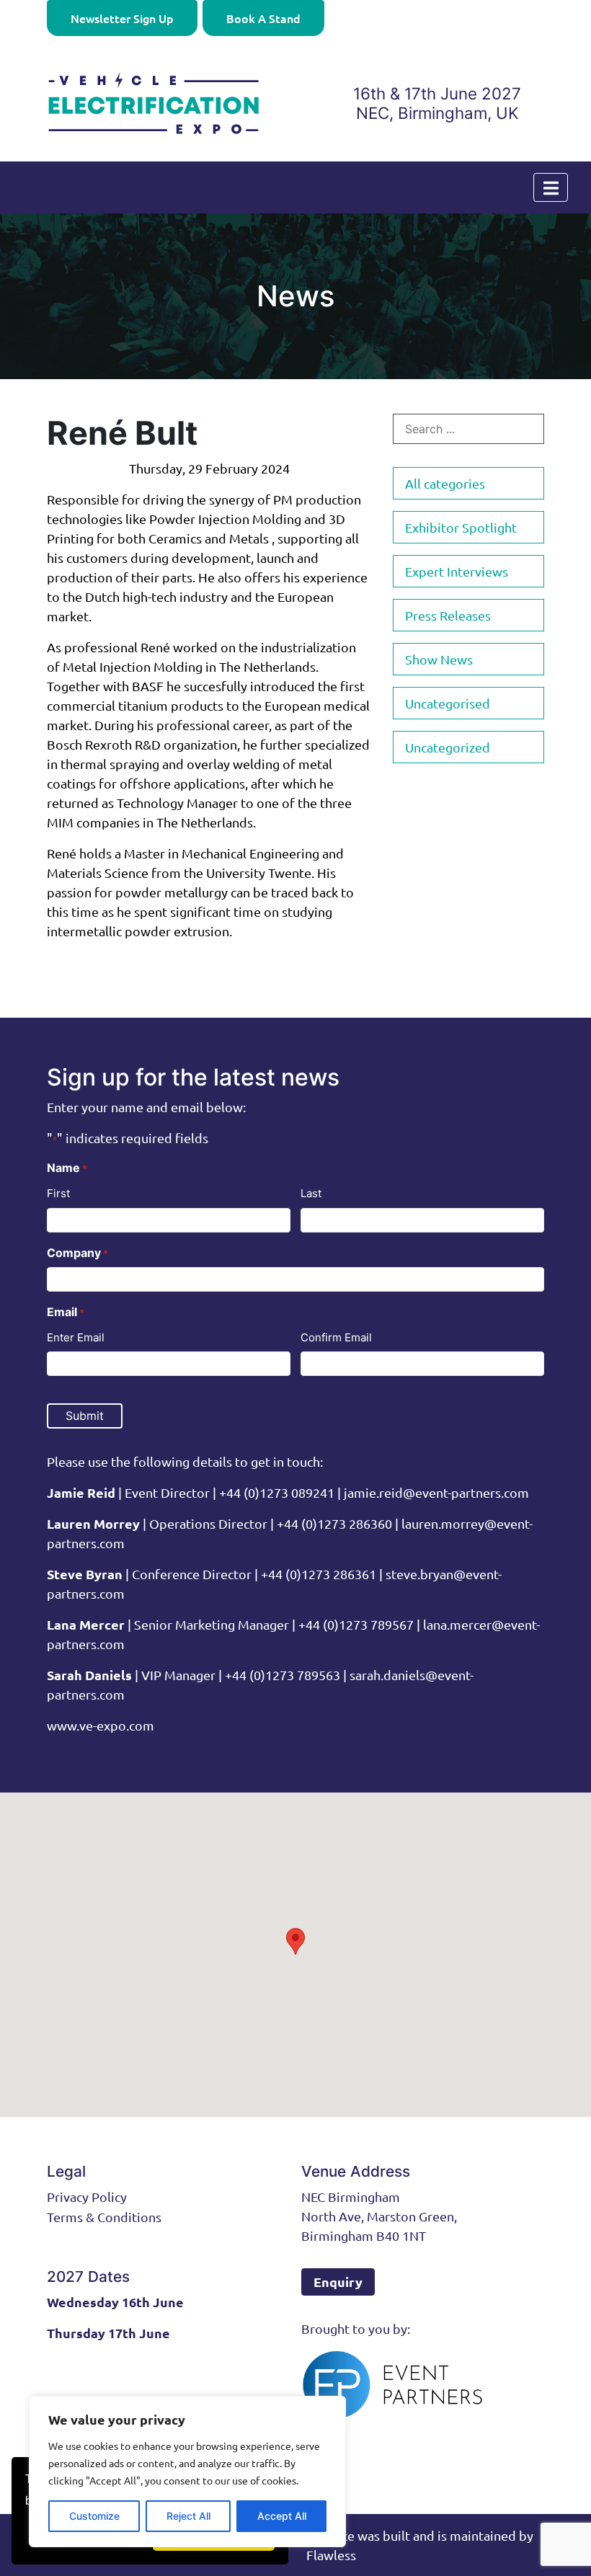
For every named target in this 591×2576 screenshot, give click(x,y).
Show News (439, 659)
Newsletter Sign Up (122, 18)
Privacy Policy (87, 2197)
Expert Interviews (457, 571)
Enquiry (338, 2282)
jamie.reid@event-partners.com (436, 1492)
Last (311, 1193)
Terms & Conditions (104, 2217)
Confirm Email (336, 1337)
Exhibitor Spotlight (461, 527)
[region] (187, 2471)
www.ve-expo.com (101, 1725)
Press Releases (448, 615)
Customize (94, 2516)
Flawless (331, 2555)
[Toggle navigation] (551, 187)
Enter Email (76, 1337)
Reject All (188, 2516)
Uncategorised (448, 703)
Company (77, 1253)
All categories (445, 483)
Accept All (282, 2516)
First (58, 1193)
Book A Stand (263, 18)
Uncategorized (448, 747)
